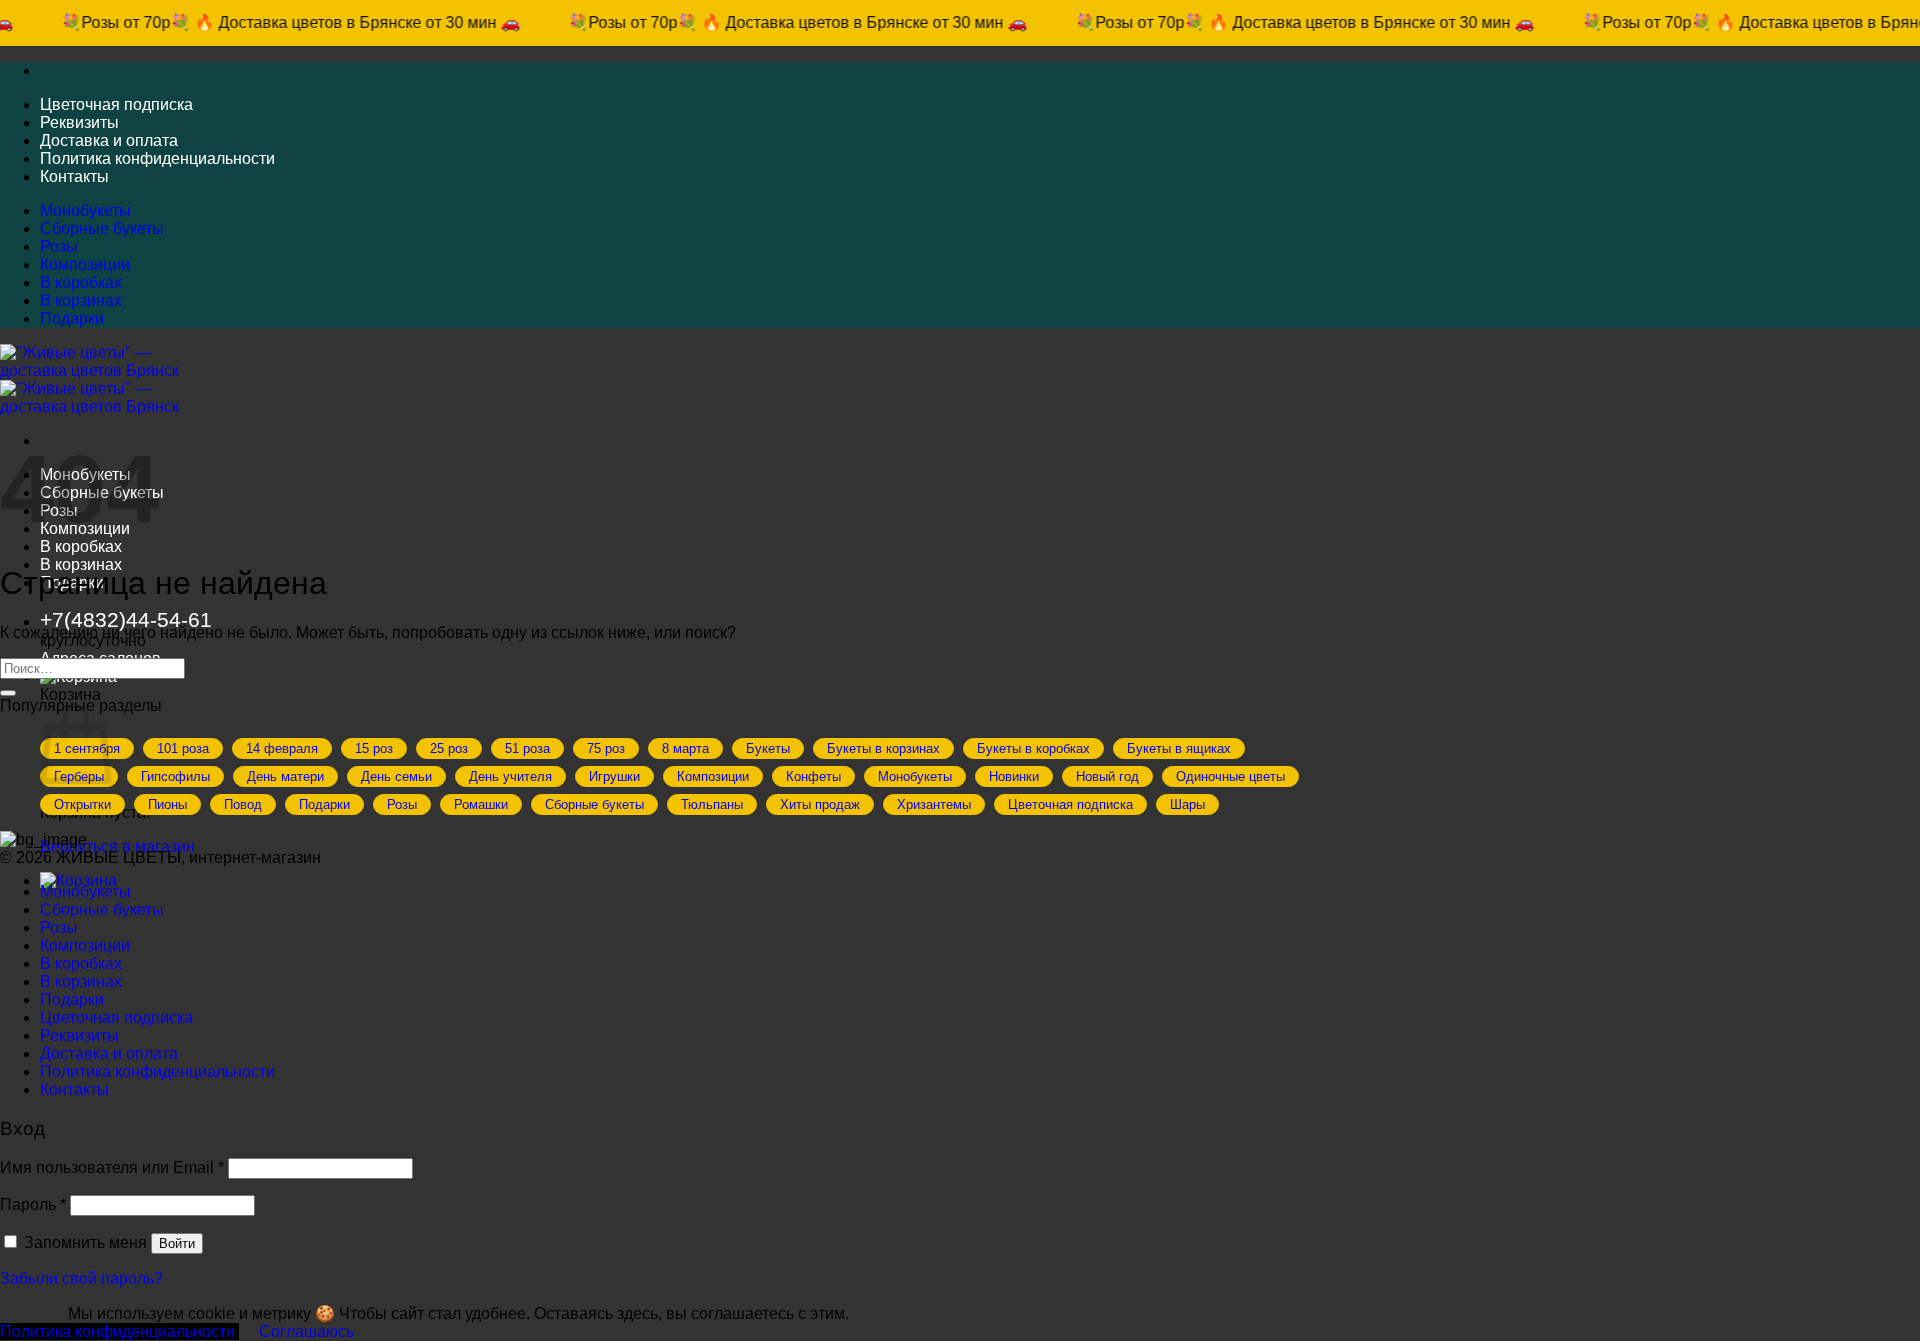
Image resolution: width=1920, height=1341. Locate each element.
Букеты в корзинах (883, 748)
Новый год (1107, 776)
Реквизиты (79, 122)
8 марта (685, 748)
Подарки (72, 318)
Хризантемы (934, 804)
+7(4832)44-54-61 (126, 619)
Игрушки (614, 776)
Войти (177, 1243)
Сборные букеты (102, 228)
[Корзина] (78, 880)
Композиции (85, 264)
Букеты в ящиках (1179, 748)
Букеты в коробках (1033, 748)
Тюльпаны (712, 804)
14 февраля (282, 748)
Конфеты (813, 776)
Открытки (82, 804)
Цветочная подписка (116, 104)
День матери (285, 776)
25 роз (449, 748)
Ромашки (481, 804)
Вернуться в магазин (117, 846)
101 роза (183, 748)
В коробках (81, 282)
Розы (59, 246)
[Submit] (8, 693)
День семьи (396, 776)
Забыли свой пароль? (81, 1278)
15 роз (374, 748)
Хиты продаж (820, 804)
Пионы (167, 804)
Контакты (74, 176)
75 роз (606, 748)
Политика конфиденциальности (157, 158)
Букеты (768, 748)
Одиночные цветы (1230, 776)
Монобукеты (85, 210)
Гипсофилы (175, 776)
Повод (243, 804)
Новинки (1014, 776)
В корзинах (81, 300)
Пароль (33, 1204)
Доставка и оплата (109, 140)
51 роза (527, 748)
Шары (1187, 804)
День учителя (510, 776)
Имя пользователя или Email (112, 1167)
